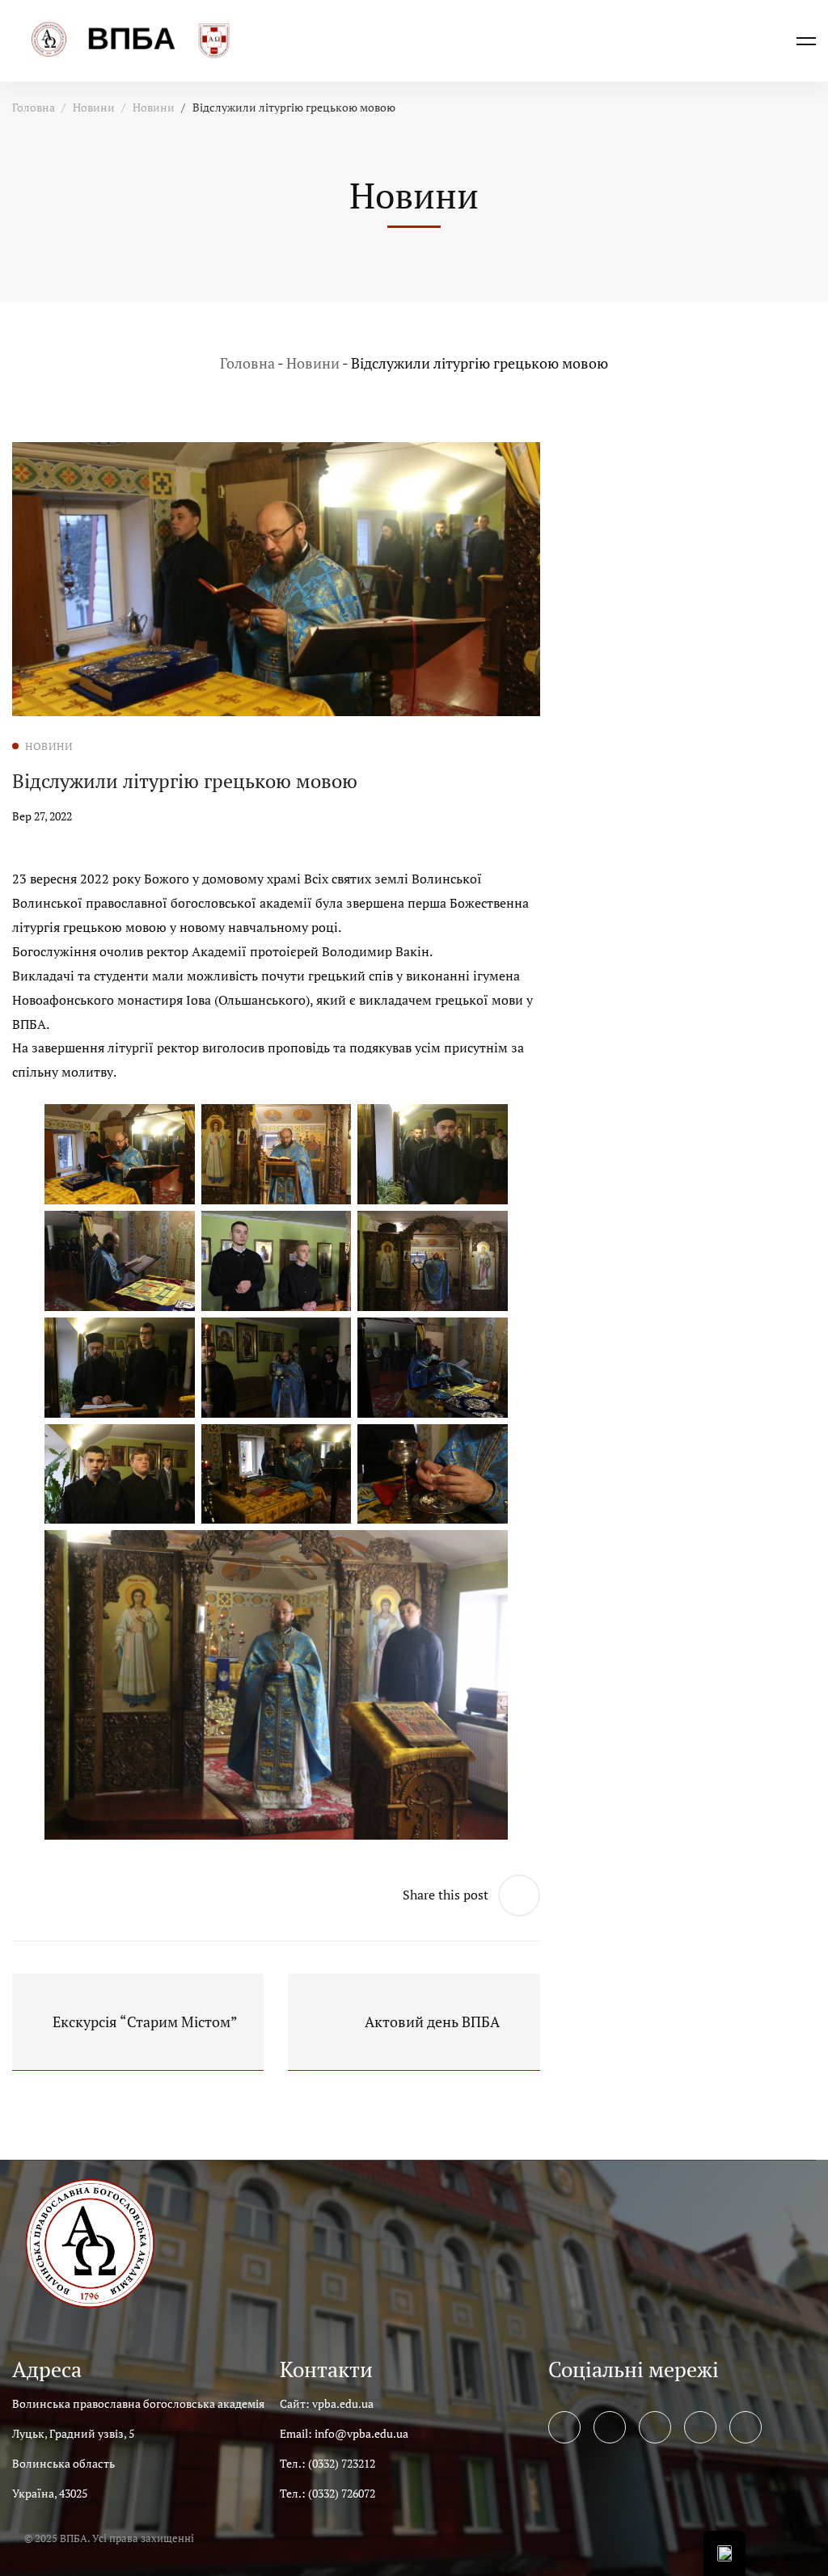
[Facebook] (564, 2427)
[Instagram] (655, 2427)
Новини (94, 107)
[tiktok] (746, 2427)
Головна (34, 107)
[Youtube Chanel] (700, 2427)
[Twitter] (610, 2427)
